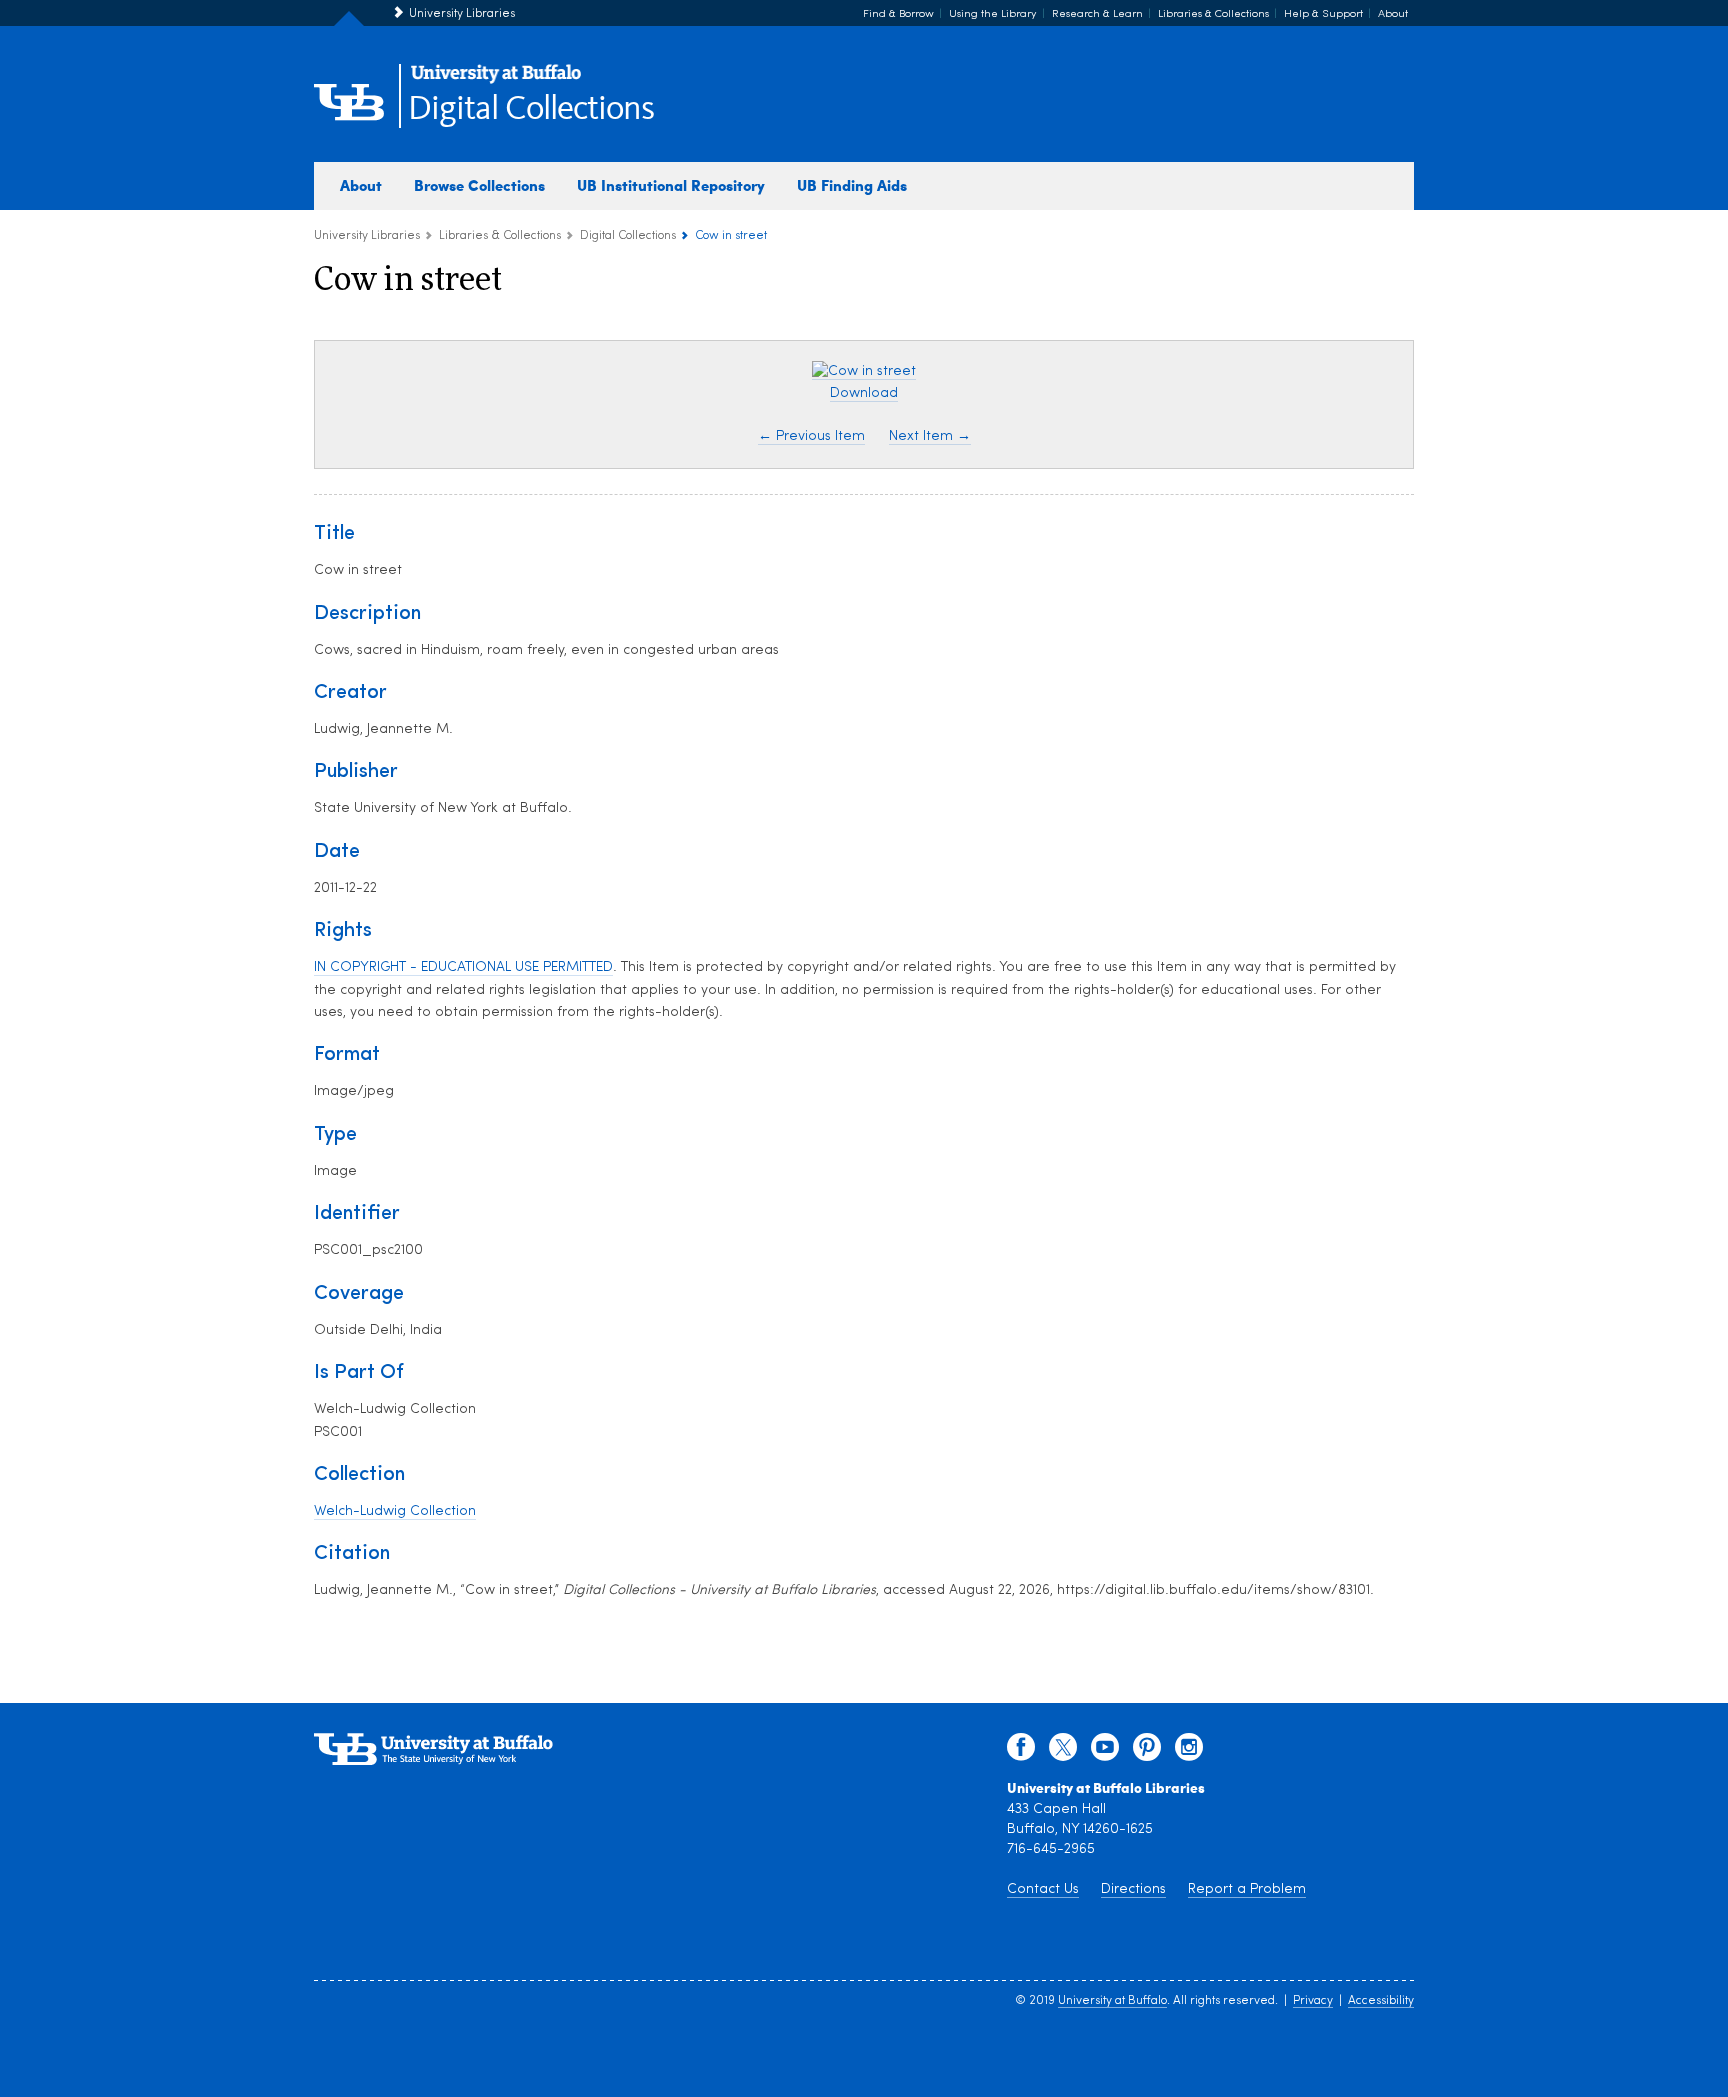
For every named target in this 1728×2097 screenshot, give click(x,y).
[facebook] (1021, 1752)
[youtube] (1105, 1752)
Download (864, 393)
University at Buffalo (1112, 2001)
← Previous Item (811, 436)
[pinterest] (1147, 1752)
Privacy (1313, 2001)
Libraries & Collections (1213, 14)
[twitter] (1063, 1752)
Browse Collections (479, 185)
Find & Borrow (898, 14)
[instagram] (1189, 1752)
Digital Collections (531, 109)
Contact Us (1043, 1889)
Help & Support (1323, 14)
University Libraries (462, 14)
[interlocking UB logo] (496, 80)
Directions (1133, 1889)
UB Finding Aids (852, 185)
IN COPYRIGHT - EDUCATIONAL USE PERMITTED (463, 967)
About (1393, 14)
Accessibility (1381, 2001)
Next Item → (930, 436)
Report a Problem (1247, 1889)
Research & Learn (1097, 14)
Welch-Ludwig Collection (395, 1511)
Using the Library (993, 14)
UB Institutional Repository (671, 185)
